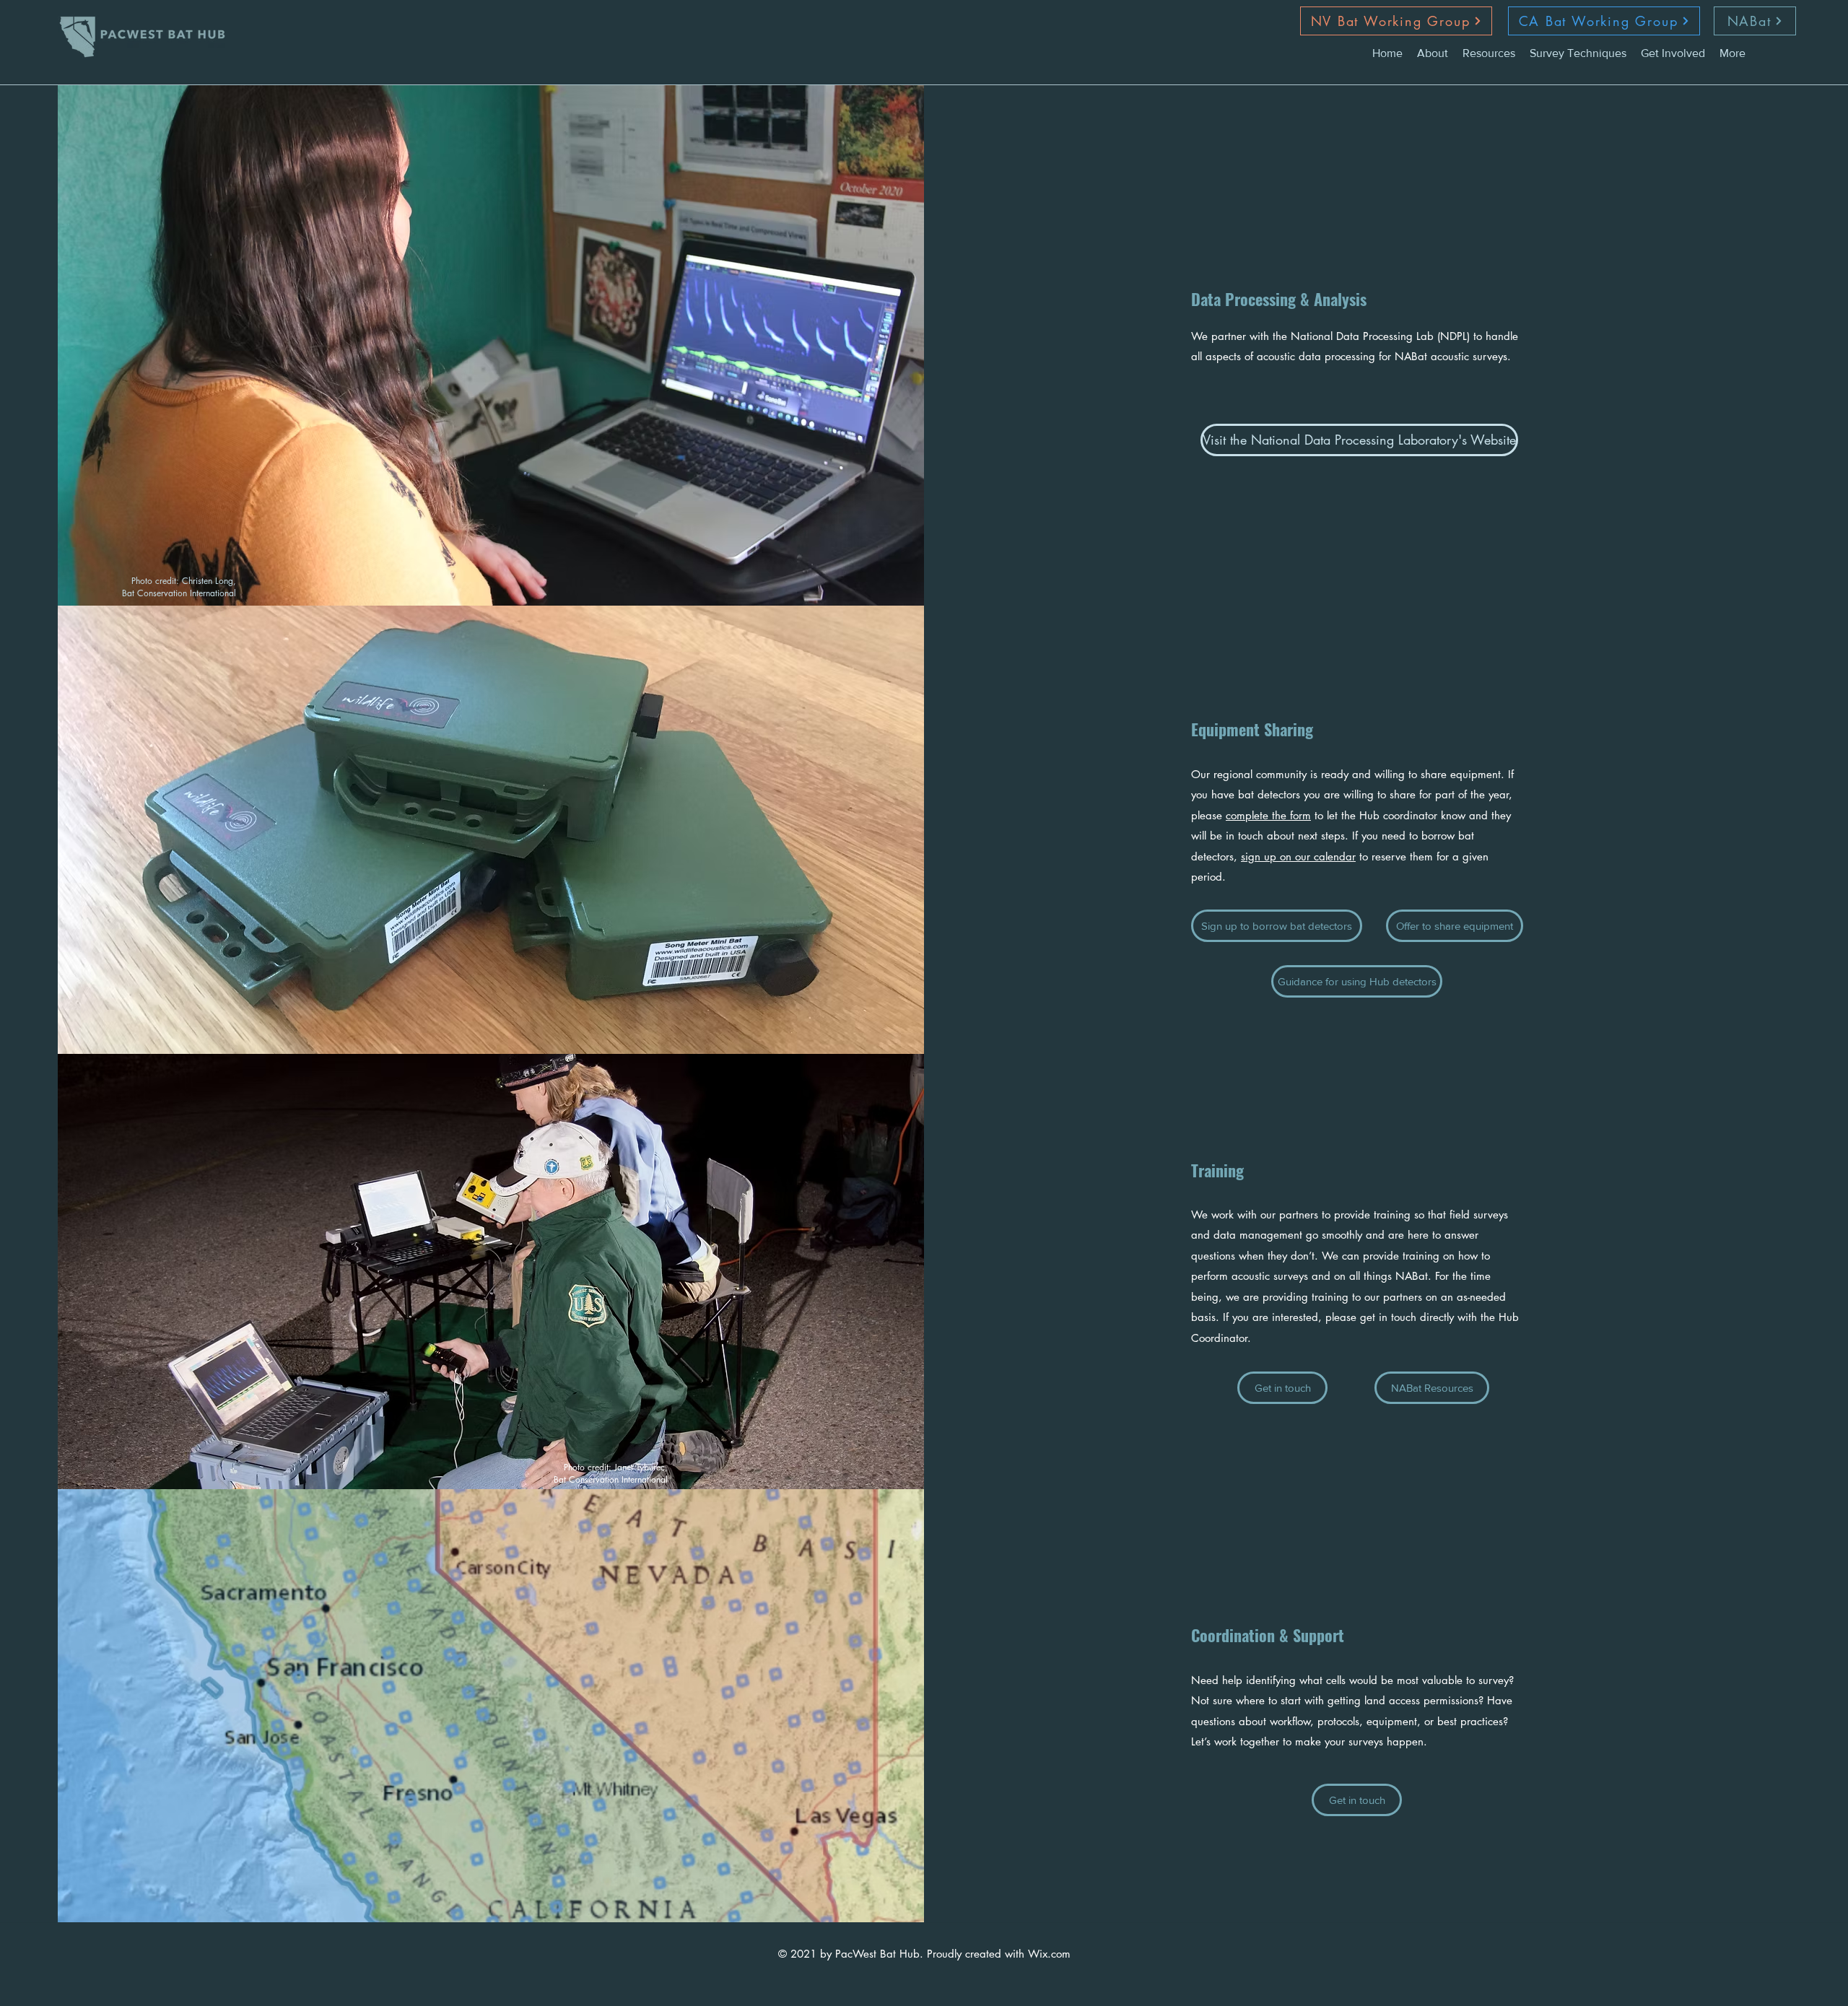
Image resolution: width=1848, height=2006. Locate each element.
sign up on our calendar (1298, 856)
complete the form (1268, 815)
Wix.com (1049, 1954)
